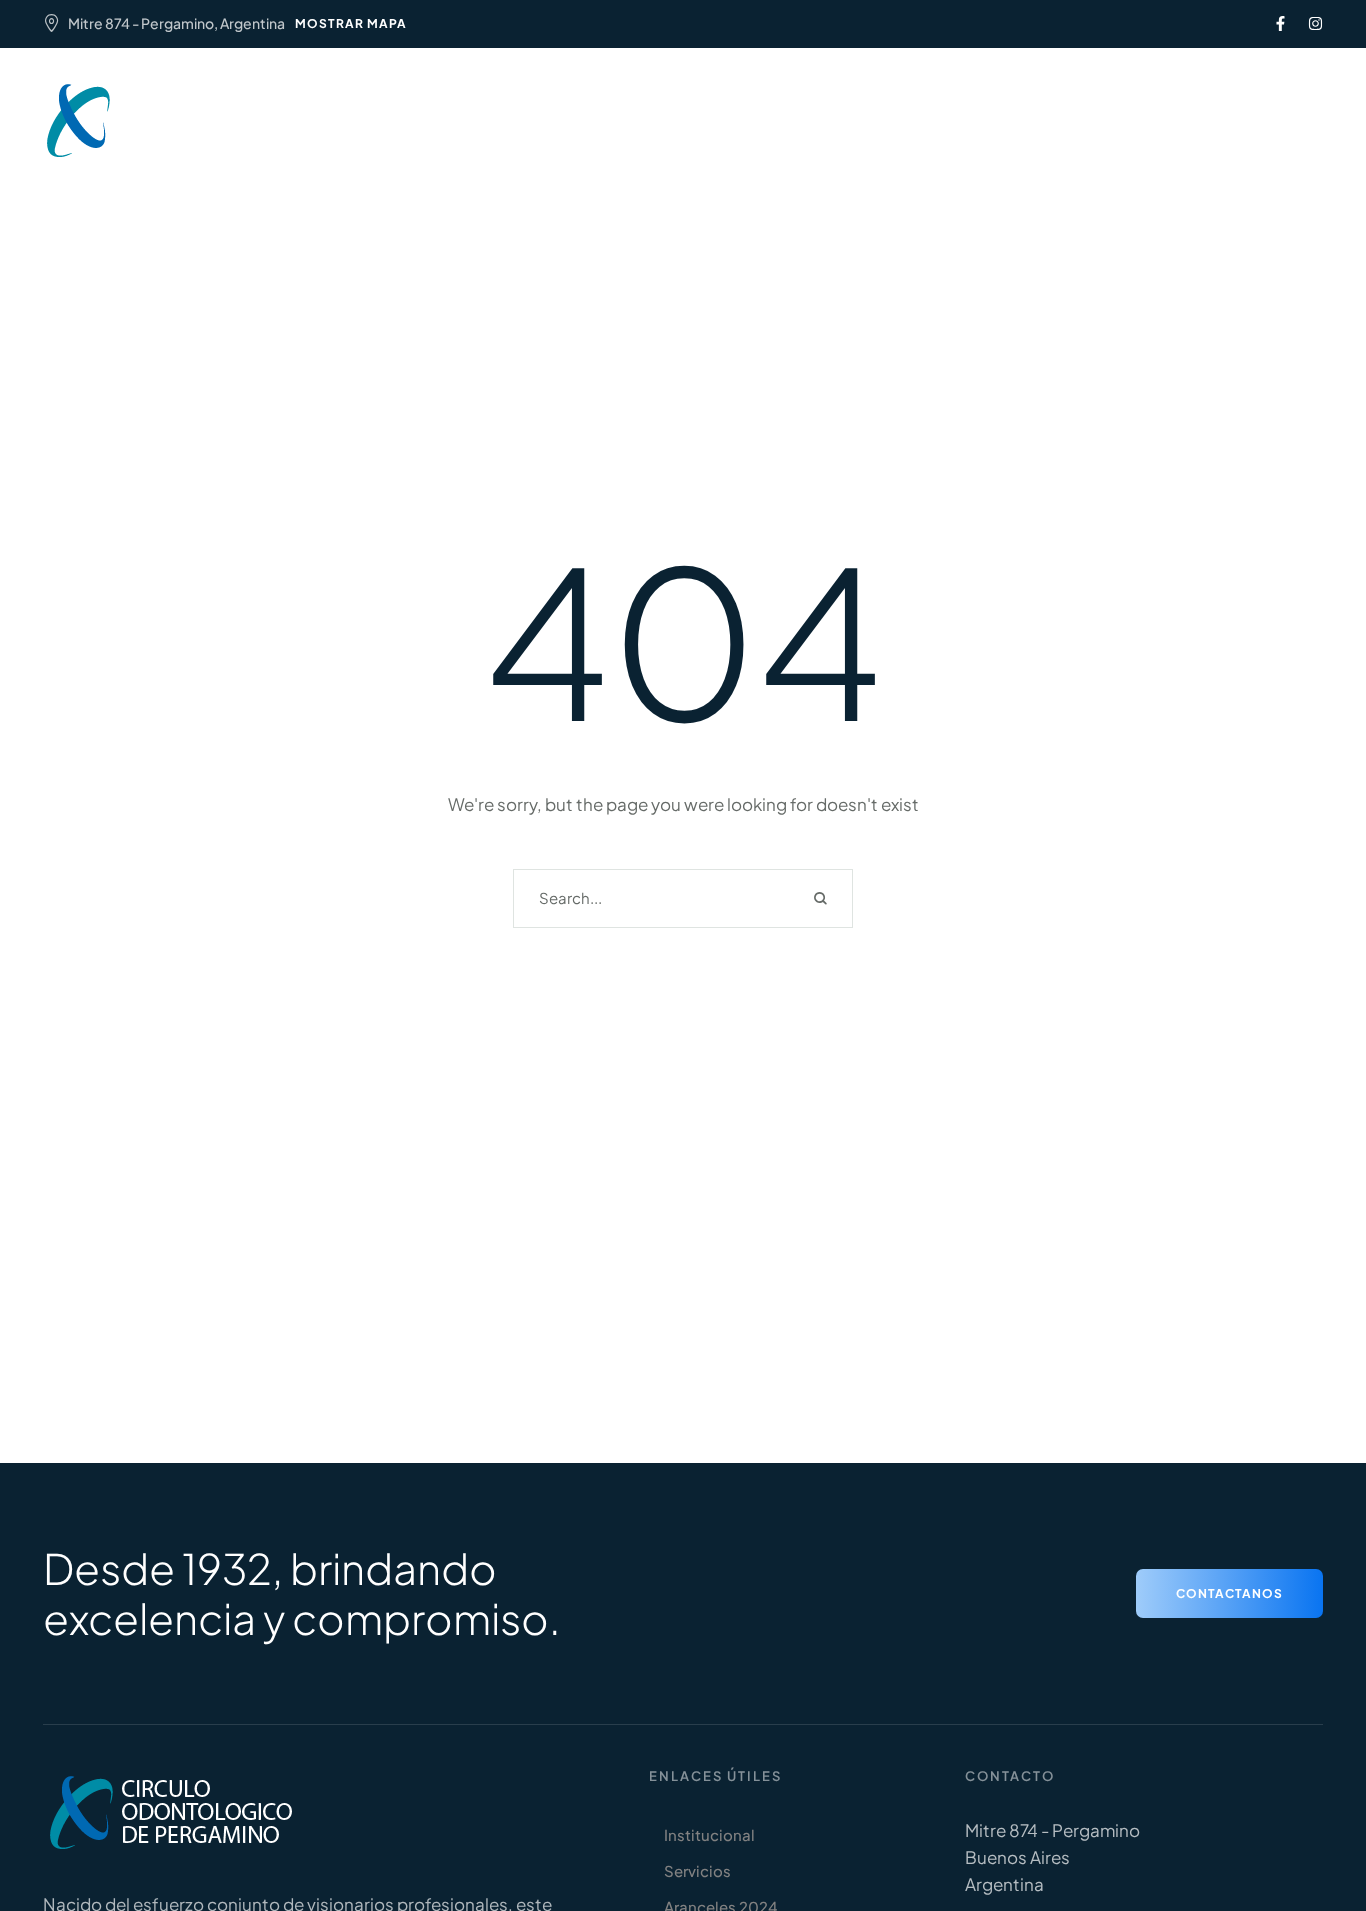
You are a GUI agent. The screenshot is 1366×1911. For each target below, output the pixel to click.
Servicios (550, 108)
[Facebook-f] (1280, 23)
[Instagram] (1315, 23)
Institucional (436, 108)
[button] (1176, 121)
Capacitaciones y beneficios (872, 108)
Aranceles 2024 (676, 108)
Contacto (683, 132)
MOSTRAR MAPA (351, 23)
